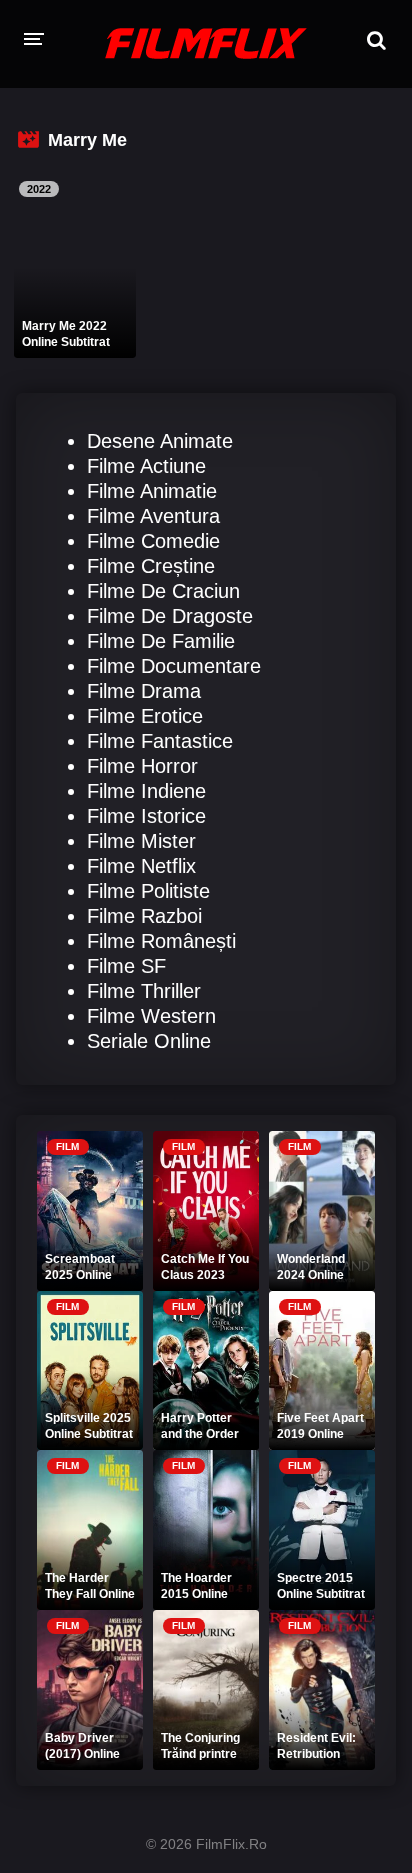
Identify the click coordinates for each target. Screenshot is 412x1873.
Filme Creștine (151, 566)
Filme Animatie (152, 491)
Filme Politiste (148, 891)
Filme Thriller (144, 991)
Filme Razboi (144, 916)
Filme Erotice (145, 716)
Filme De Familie (161, 641)
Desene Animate (160, 441)
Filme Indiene (146, 791)
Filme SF (126, 966)
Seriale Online (149, 1041)
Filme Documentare (174, 666)
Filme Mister (141, 841)
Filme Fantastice (160, 741)
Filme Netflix (141, 866)
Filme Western (151, 1016)
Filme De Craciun (163, 591)
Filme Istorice (146, 816)
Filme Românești (161, 941)
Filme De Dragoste (170, 616)
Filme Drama (144, 691)
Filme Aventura (153, 516)
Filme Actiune (146, 466)
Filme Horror (142, 766)
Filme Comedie (153, 541)
